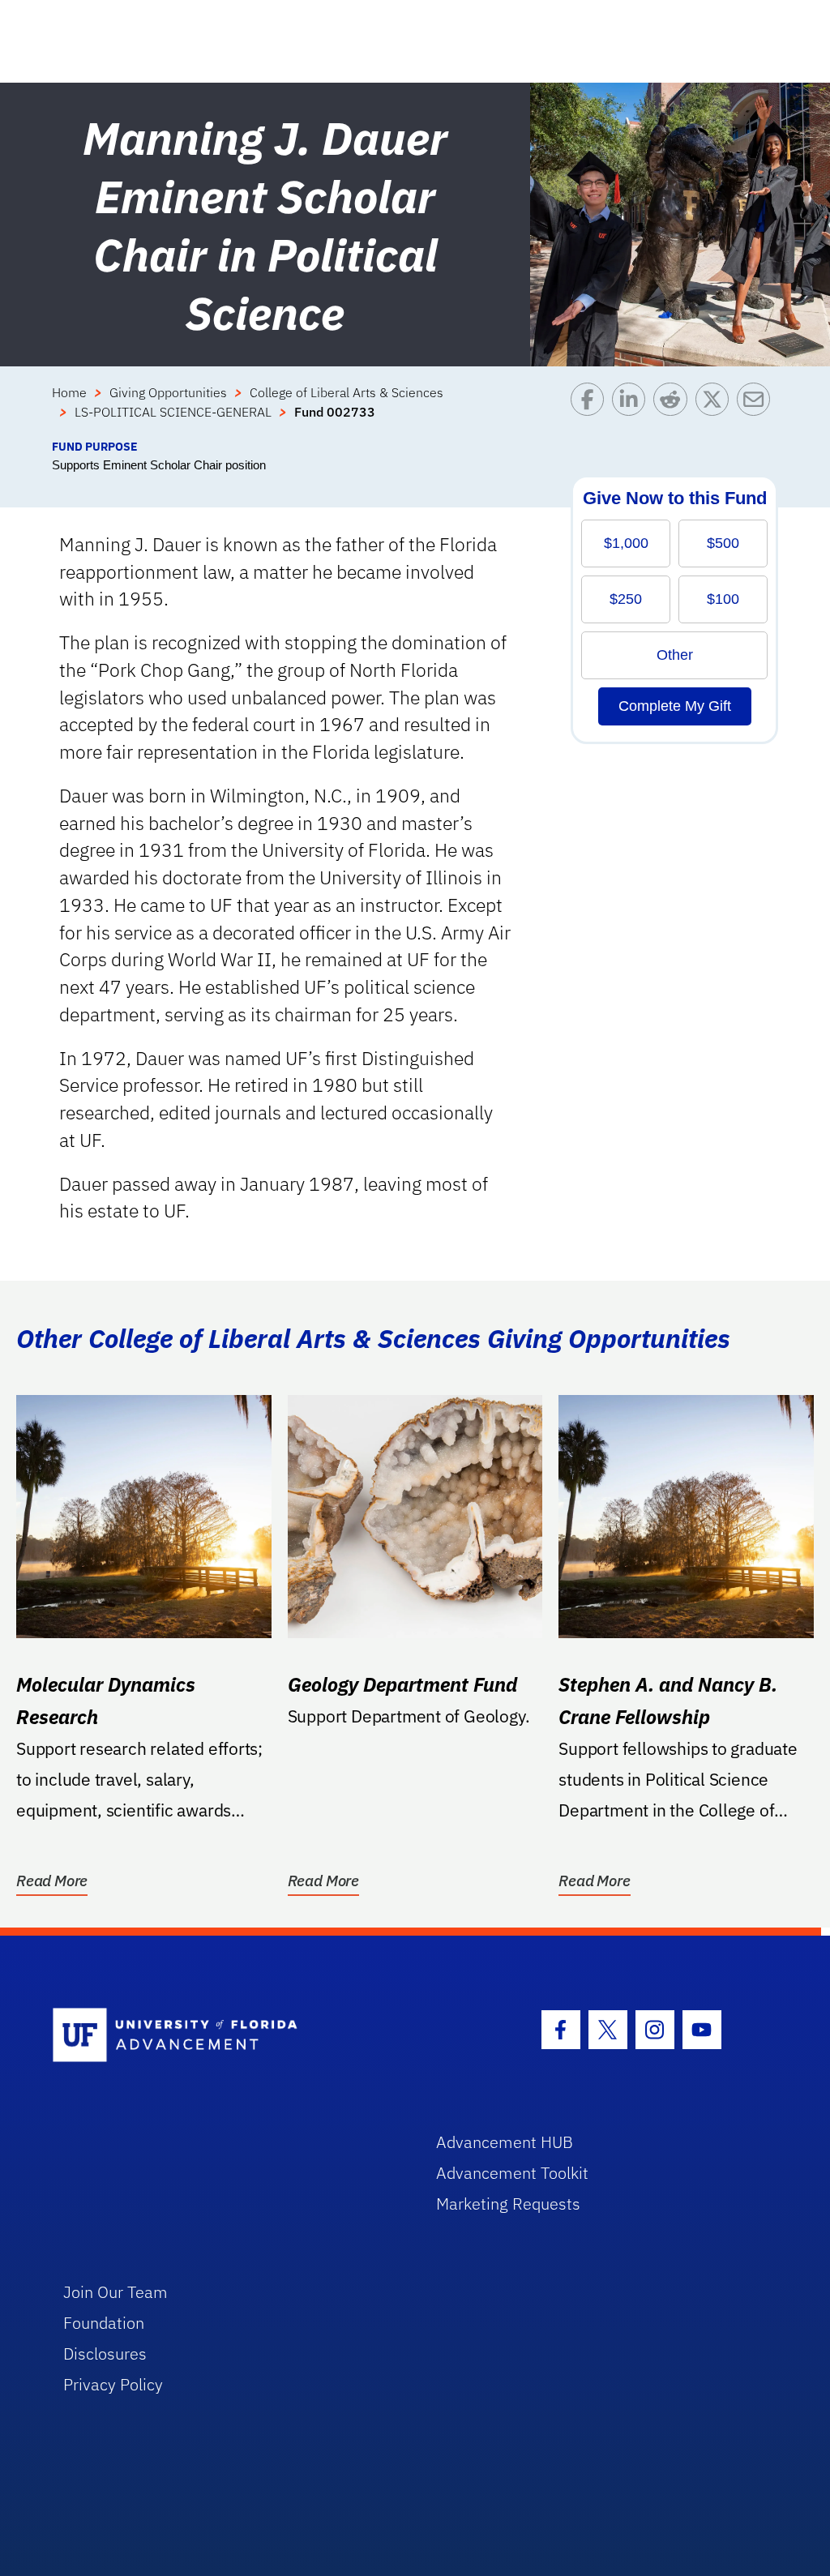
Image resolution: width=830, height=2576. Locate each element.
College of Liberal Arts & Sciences (347, 392)
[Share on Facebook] (591, 410)
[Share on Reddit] (674, 410)
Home (69, 392)
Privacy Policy (113, 2384)
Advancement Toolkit (512, 2173)
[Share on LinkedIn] (633, 410)
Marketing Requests (508, 2204)
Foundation (104, 2323)
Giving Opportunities (168, 392)
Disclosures (105, 2353)
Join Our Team (116, 2292)
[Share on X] (716, 410)
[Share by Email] (757, 410)
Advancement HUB (505, 2142)
